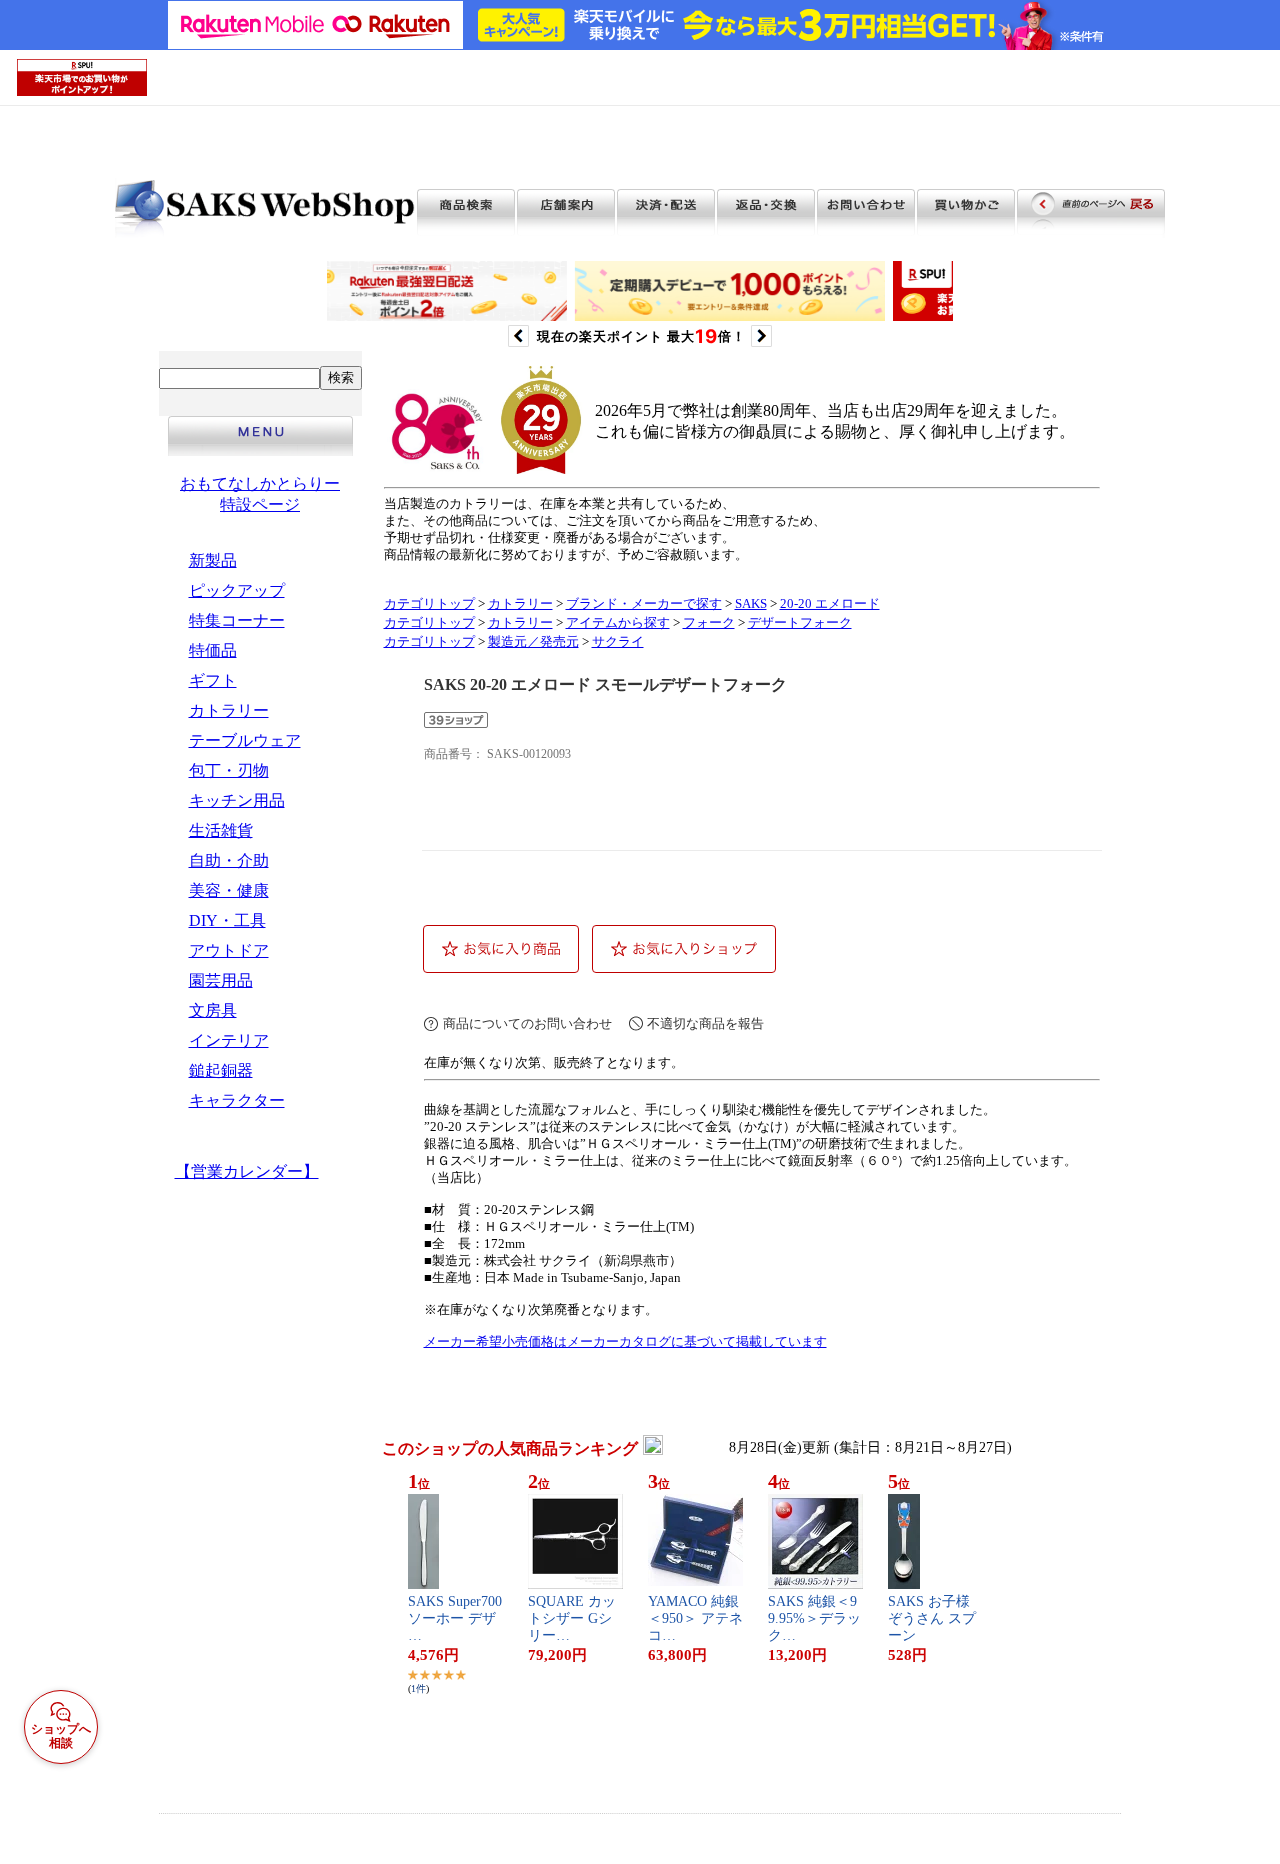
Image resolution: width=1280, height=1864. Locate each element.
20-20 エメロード (830, 604)
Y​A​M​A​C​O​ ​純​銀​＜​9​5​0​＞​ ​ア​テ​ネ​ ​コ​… (695, 1618)
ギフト (213, 680)
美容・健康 (229, 890)
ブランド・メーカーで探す (644, 604)
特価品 (213, 650)
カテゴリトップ (429, 604)
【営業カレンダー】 (247, 1171)
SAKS (751, 604)
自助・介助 (229, 860)
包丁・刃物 (229, 770)
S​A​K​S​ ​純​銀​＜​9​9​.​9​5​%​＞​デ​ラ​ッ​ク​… (814, 1618)
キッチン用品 (237, 800)
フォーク (709, 623)
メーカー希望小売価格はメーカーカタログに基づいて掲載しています (625, 1342)
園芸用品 (221, 980)
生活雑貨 (221, 830)
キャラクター (237, 1100)
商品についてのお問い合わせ (527, 1023)
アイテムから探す (618, 623)
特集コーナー (237, 620)
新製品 (213, 560)
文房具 (213, 1010)
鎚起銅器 (221, 1070)
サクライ (618, 642)
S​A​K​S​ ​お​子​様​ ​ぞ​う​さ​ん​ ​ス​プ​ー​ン (932, 1618)
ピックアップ (237, 590)
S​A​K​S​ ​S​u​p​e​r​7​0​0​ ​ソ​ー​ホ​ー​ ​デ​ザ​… (455, 1618)
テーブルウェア (245, 740)
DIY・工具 (227, 920)
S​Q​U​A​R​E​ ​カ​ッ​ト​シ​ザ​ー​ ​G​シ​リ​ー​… (572, 1618)
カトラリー (229, 710)
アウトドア (229, 950)
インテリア (229, 1040)
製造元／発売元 (533, 642)
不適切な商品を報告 (705, 1023)
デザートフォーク (800, 623)
